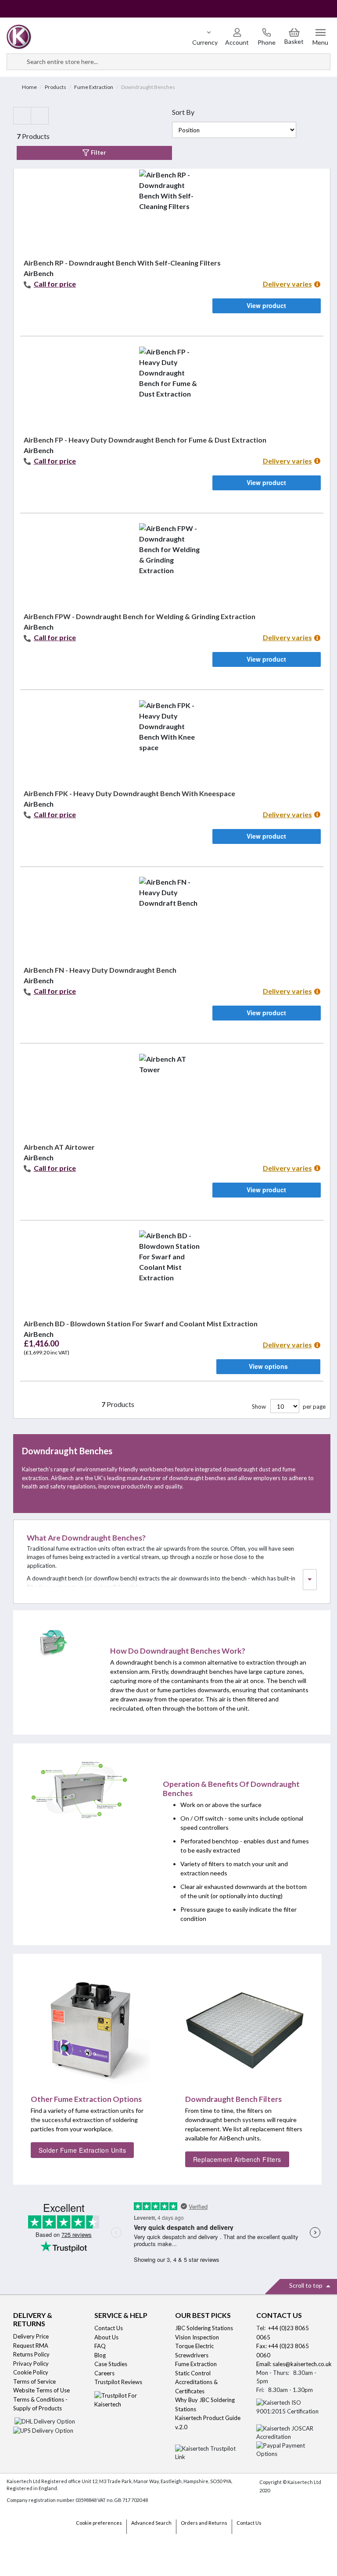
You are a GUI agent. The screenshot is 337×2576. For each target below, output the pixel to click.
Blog (100, 2355)
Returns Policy (31, 2354)
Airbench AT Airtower (59, 1147)
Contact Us (109, 2328)
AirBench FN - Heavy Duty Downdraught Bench (100, 970)
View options (268, 1366)
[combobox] (168, 62)
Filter (98, 152)
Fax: (262, 2346)
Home (29, 87)
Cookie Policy (31, 2372)
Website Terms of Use (41, 2390)
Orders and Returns (204, 2523)
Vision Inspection (197, 2337)
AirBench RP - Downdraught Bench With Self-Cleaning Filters (122, 263)
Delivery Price (31, 2336)
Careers (104, 2373)
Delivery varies (287, 284)
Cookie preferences (99, 2523)
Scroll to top (307, 2285)
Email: (264, 2364)
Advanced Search (151, 2523)
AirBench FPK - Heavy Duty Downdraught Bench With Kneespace (129, 793)
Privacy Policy (31, 2363)
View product (266, 305)
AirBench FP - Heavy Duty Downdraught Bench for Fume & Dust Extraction (145, 440)
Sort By (183, 112)
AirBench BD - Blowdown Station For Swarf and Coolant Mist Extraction (141, 1323)
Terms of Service (34, 2381)
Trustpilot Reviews (118, 2382)
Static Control (194, 2373)
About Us (106, 2337)
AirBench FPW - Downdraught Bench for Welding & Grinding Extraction (140, 616)
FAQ (100, 2346)
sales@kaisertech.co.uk (302, 2364)
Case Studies (111, 2364)
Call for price (55, 284)
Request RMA (31, 2346)
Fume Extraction (94, 87)
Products (56, 87)
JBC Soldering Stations (204, 2328)
